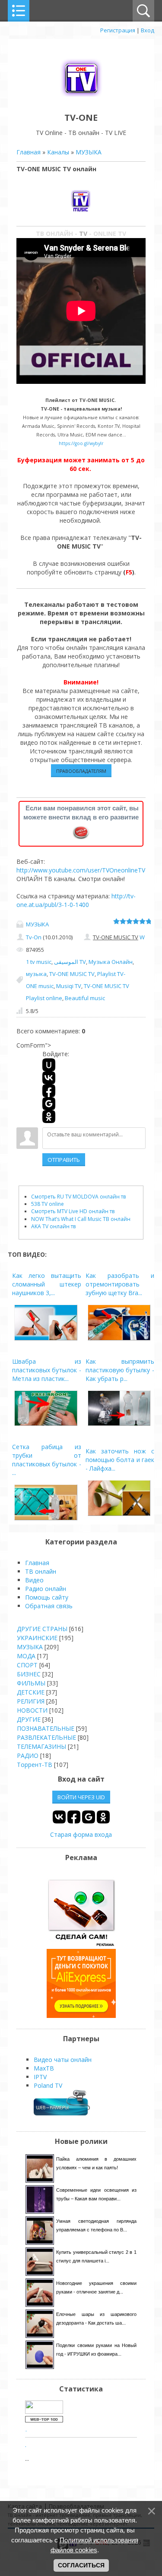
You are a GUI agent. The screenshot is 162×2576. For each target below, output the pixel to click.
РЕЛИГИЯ (31, 1701)
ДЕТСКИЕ (31, 1692)
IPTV (40, 2077)
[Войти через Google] (49, 1104)
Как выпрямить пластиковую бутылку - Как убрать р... (120, 1370)
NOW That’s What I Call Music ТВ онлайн (81, 1219)
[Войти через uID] (49, 1065)
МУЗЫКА (89, 152)
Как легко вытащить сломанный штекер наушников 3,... (47, 1284)
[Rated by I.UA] (44, 2411)
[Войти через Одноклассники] (49, 1117)
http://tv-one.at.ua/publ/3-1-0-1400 (76, 900)
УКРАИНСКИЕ (37, 1638)
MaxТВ (44, 2068)
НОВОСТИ (32, 1710)
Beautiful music (85, 998)
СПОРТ (27, 1665)
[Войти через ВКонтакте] (49, 1078)
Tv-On (34, 937)
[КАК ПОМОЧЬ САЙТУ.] (81, 832)
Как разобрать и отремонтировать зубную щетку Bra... (120, 1284)
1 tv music (39, 962)
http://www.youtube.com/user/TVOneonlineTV (81, 870)
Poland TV (48, 2085)
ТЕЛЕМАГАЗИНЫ (41, 1746)
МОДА (26, 1656)
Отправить (64, 1160)
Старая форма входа (81, 1834)
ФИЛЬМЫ (31, 1683)
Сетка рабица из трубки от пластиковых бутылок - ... (47, 1460)
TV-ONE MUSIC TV (72, 974)
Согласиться (81, 2565)
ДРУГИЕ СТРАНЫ (42, 1629)
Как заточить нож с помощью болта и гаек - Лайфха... (120, 1460)
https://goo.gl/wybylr (81, 443)
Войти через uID (81, 1797)
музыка (36, 974)
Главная (29, 152)
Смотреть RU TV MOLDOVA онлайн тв (78, 1197)
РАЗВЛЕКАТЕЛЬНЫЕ (46, 1737)
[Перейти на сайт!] (81, 2016)
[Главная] (81, 98)
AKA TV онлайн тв (53, 1226)
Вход (148, 30)
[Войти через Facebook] (49, 1091)
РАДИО (28, 1756)
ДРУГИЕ (29, 1719)
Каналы (58, 152)
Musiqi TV (69, 986)
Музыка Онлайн (111, 962)
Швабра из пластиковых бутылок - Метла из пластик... (47, 1370)
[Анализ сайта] (44, 2420)
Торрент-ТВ (35, 1765)
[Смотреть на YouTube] (81, 1944)
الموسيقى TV (70, 962)
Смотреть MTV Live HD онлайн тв (73, 1211)
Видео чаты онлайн (63, 2060)
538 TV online (48, 1204)
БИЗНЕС (29, 1674)
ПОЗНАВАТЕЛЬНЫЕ (46, 1728)
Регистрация (118, 30)
